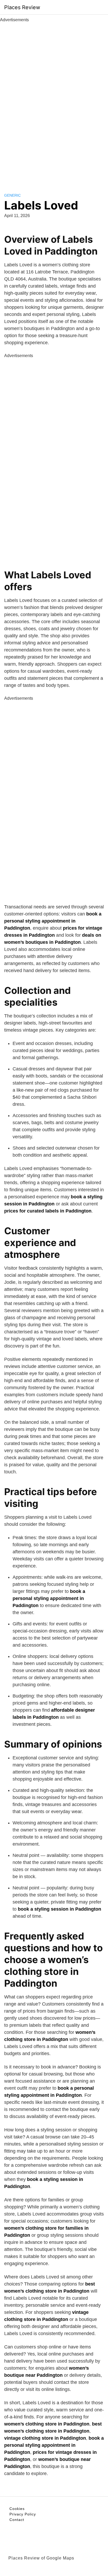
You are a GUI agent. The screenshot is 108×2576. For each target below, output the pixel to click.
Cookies (17, 2509)
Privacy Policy (23, 2514)
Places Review (22, 7)
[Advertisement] (54, 102)
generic (12, 195)
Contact (17, 2520)
